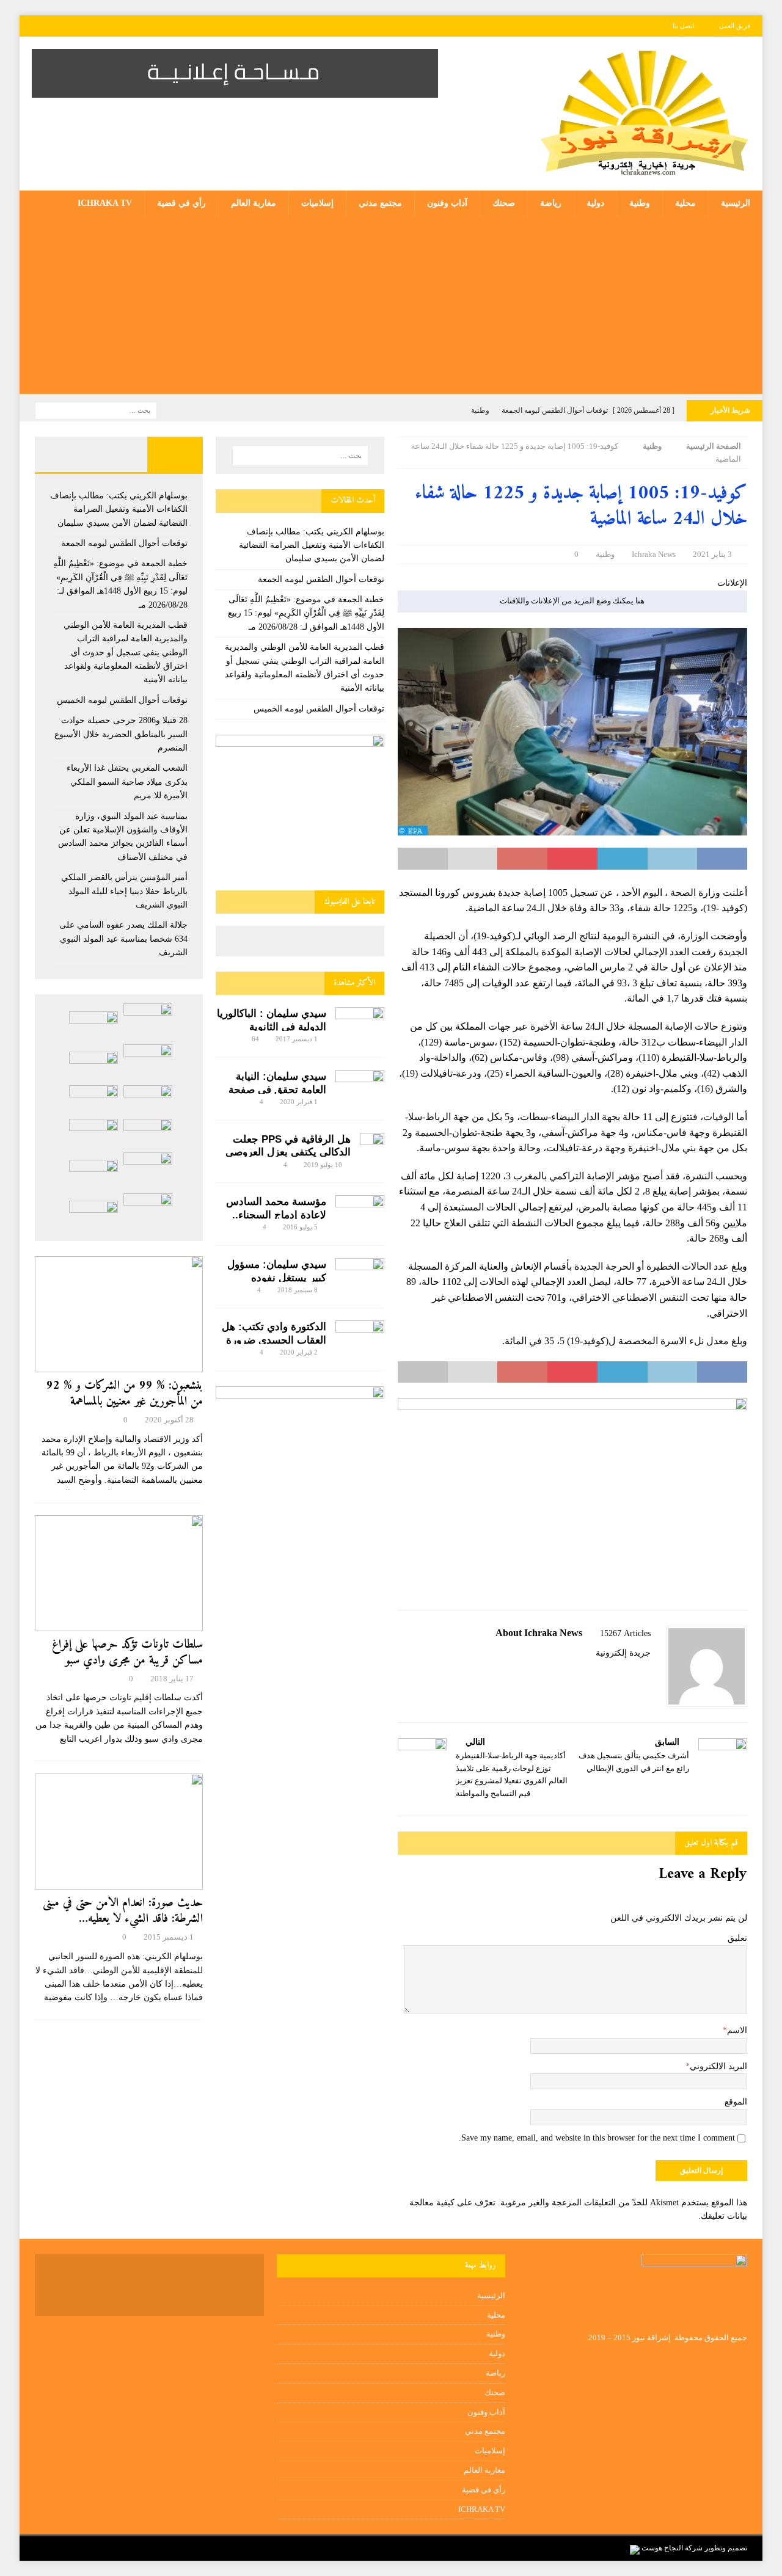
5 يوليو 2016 (300, 1227)
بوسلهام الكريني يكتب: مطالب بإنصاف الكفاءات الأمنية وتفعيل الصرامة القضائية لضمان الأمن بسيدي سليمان (312, 545)
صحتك (504, 203)
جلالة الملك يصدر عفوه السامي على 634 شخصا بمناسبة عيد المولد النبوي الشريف (123, 939)
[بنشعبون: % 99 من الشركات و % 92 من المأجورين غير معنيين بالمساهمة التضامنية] (119, 1314)
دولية (595, 203)
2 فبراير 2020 (299, 1352)
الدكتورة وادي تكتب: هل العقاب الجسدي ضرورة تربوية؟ (274, 1340)
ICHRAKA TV (105, 203)
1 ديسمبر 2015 (169, 1937)
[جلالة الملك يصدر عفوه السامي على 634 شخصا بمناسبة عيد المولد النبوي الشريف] (93, 1174)
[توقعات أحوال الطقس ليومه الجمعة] (93, 1026)
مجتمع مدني (380, 203)
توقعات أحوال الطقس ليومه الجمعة (321, 579)
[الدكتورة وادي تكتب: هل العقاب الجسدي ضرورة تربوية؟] (360, 1337)
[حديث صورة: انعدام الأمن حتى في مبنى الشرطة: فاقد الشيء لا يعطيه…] (119, 1832)
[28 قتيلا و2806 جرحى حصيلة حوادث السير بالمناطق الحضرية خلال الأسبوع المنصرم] (93, 1100)
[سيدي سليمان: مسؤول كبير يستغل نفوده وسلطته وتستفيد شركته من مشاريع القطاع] (360, 1272)
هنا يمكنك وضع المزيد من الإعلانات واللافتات (572, 601)
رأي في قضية (181, 203)
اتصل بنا (684, 26)
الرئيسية (736, 203)
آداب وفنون (447, 203)
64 (255, 1039)
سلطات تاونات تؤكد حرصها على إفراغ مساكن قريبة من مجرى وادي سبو (127, 1653)
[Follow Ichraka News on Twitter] (631, 1674)
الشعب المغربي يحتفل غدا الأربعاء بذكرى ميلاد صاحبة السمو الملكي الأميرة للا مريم (127, 782)
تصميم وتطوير (726, 2548)
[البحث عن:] (96, 410)
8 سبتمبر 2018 (298, 1290)
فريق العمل (735, 26)
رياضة (551, 203)
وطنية (640, 203)
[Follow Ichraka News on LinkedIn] (590, 1674)
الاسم (737, 2030)
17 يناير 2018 (172, 1679)
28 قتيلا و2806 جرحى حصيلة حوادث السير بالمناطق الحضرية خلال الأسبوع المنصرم (121, 734)
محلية (685, 203)
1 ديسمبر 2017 (297, 1039)
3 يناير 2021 (712, 554)
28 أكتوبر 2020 (169, 1420)
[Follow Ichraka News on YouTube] (611, 1674)
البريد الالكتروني (718, 2066)
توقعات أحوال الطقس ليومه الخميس (319, 709)
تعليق (737, 1938)
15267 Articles (625, 1633)
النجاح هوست (661, 2548)
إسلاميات (317, 203)
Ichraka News (654, 554)
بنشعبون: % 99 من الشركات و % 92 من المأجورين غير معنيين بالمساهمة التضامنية (125, 1402)
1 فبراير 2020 (299, 1102)
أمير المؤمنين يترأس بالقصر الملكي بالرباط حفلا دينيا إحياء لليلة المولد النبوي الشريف (124, 891)
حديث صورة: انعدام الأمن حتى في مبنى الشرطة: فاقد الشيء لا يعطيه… (123, 1911)
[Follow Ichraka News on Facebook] (646, 1674)
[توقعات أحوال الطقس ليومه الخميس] (148, 1100)
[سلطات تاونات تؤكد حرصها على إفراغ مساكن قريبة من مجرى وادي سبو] (119, 1573)
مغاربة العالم (254, 203)
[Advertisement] (391, 308)
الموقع (736, 2102)
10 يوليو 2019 (323, 1165)
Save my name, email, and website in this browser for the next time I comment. (597, 2138)
